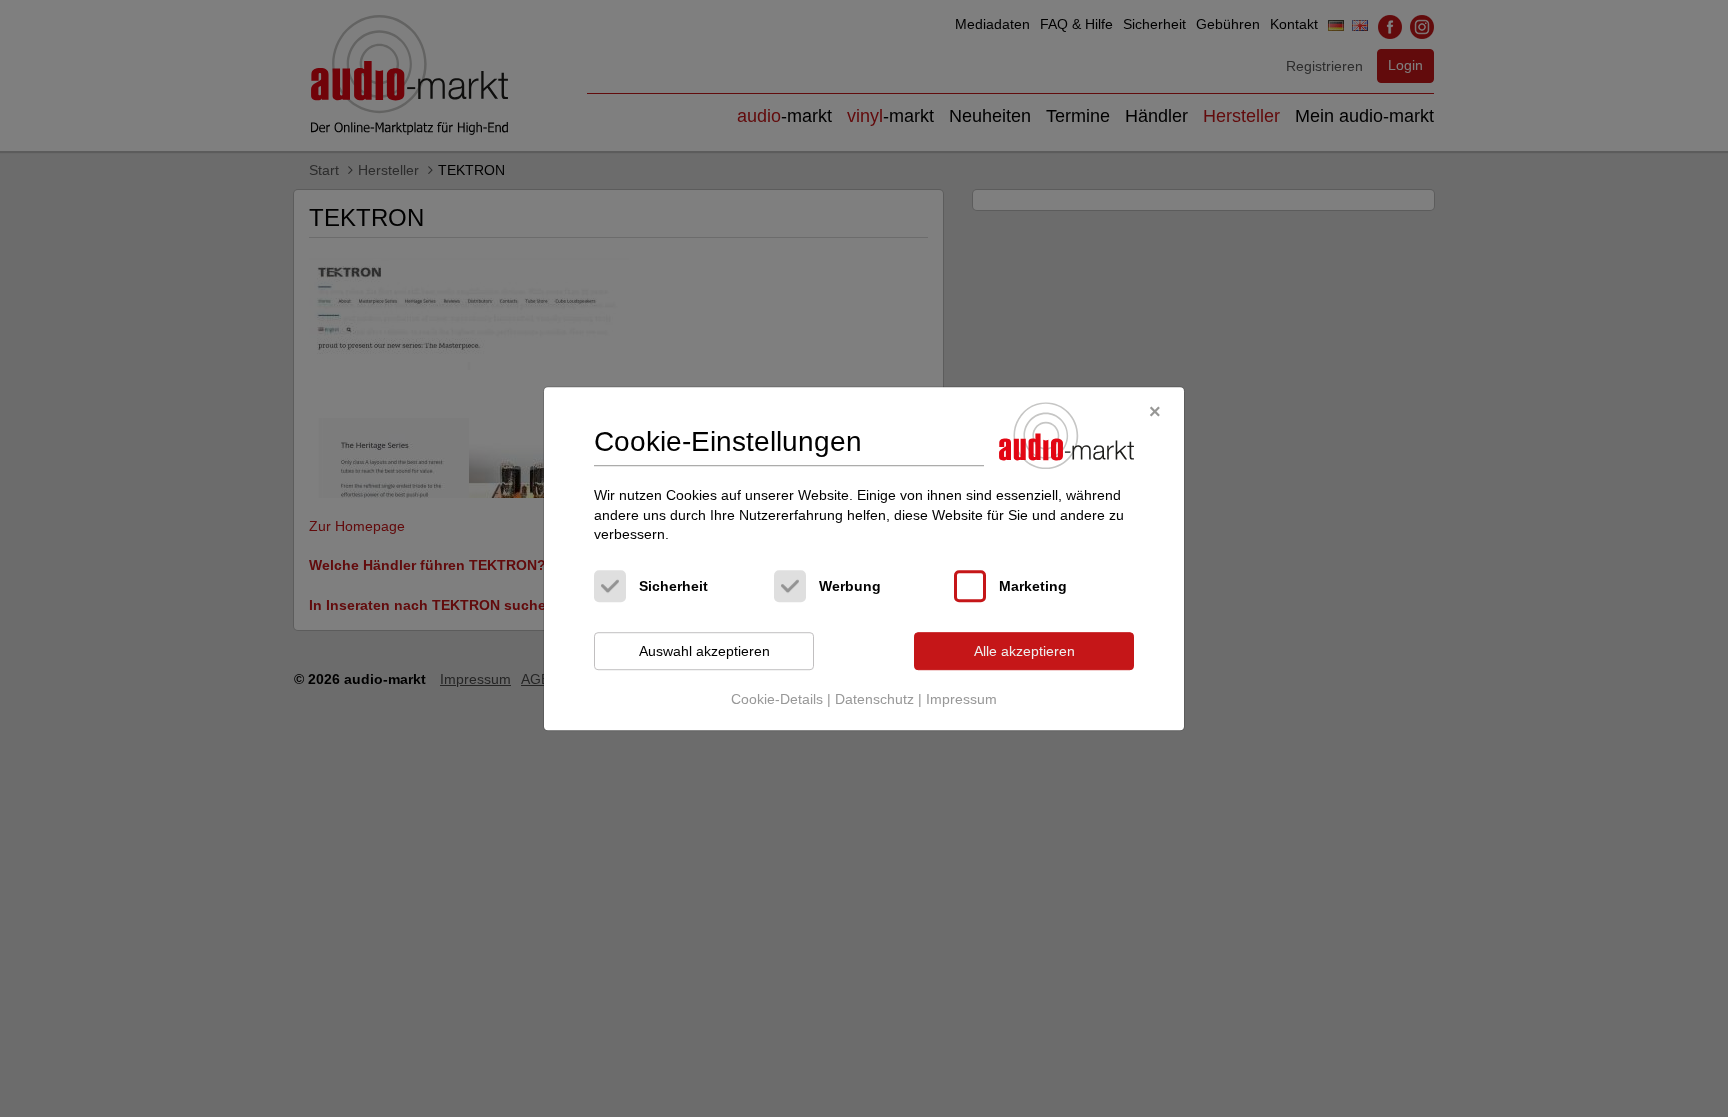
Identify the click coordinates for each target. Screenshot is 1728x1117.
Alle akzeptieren (1024, 651)
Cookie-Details (777, 700)
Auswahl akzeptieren (704, 651)
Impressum (961, 700)
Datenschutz (874, 700)
